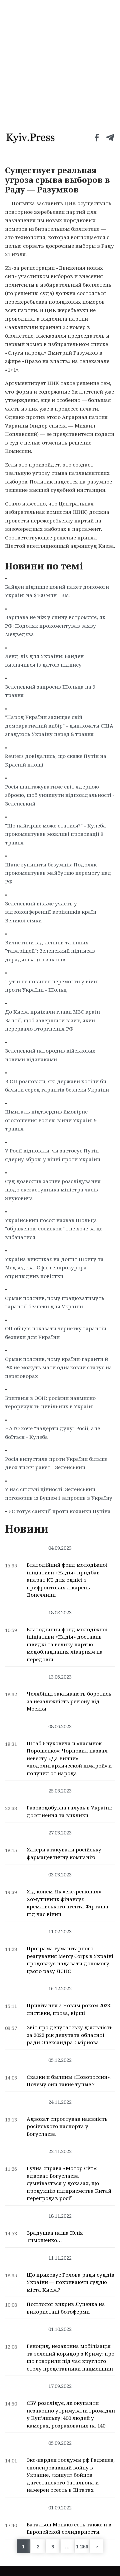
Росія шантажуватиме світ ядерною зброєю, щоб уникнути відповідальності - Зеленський (60, 795)
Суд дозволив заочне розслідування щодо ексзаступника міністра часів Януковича (53, 1190)
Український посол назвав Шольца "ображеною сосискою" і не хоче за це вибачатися (54, 1229)
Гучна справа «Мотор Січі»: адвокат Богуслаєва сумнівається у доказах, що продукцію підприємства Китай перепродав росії (69, 2183)
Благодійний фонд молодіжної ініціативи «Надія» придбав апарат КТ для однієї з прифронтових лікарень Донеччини (67, 1580)
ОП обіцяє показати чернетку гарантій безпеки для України (56, 1333)
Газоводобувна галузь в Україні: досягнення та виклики (69, 1811)
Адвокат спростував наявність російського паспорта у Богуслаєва (67, 2126)
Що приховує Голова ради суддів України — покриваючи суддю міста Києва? (70, 2282)
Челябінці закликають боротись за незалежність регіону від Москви (69, 1701)
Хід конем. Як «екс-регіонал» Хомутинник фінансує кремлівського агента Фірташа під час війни (67, 1903)
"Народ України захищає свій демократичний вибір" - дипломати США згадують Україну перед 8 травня (59, 725)
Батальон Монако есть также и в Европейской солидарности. (69, 2528)
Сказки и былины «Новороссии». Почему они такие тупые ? (69, 2081)
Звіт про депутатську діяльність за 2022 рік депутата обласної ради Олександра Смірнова (70, 2035)
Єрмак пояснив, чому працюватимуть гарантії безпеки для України (55, 1302)
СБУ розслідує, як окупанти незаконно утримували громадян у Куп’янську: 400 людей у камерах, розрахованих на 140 (71, 2414)
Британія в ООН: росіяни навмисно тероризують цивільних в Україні (50, 1402)
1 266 (82, 2546)
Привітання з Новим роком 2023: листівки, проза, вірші (69, 2009)
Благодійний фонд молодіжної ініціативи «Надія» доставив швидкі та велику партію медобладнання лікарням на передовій (67, 1644)
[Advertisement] (60, 63)
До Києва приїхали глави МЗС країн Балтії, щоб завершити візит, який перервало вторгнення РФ (52, 1020)
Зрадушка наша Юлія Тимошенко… (55, 2237)
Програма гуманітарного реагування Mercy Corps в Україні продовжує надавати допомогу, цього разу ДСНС (70, 1960)
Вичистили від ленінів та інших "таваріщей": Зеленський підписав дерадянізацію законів (50, 951)
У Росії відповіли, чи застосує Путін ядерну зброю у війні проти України (53, 1155)
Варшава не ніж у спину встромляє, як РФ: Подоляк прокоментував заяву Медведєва (55, 626)
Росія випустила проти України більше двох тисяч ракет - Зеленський (56, 1463)
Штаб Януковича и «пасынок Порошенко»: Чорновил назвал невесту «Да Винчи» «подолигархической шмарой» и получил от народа (69, 1758)
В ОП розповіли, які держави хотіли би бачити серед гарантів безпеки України (57, 1086)
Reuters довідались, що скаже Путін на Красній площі (56, 760)
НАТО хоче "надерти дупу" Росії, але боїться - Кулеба (52, 1433)
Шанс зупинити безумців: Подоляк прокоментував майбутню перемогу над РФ (58, 873)
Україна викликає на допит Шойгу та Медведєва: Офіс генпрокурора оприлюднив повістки (54, 1268)
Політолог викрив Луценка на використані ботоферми (66, 2308)
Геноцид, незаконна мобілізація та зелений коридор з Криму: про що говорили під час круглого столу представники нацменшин (70, 2357)
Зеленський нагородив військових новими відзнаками (50, 1055)
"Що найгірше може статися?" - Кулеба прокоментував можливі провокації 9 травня (55, 834)
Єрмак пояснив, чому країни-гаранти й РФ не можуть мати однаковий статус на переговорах (58, 1367)
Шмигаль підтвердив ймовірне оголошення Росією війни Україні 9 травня (51, 1120)
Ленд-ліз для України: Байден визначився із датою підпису (44, 660)
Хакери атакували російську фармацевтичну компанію (64, 1853)
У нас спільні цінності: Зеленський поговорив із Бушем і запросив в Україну (59, 1493)
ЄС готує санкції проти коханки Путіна (59, 1511)
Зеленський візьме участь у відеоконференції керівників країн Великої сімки (51, 912)
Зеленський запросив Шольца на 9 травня (50, 691)
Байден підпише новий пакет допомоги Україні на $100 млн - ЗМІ (57, 591)
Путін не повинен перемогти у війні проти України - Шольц (52, 986)
